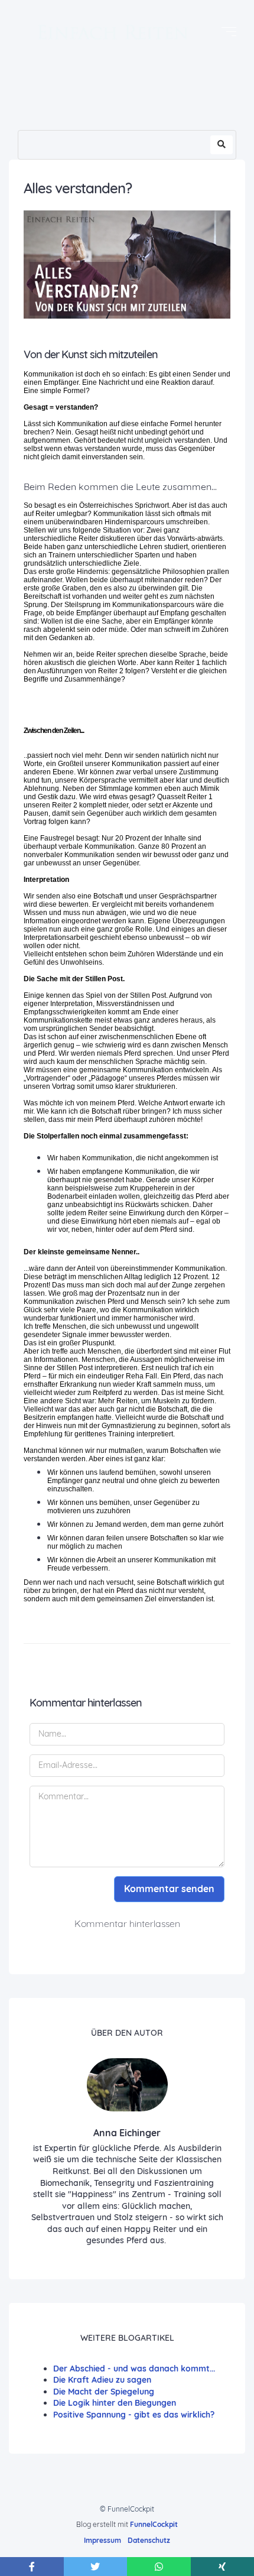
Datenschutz (149, 2540)
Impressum (102, 2540)
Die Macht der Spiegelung (104, 2392)
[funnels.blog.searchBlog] (222, 145)
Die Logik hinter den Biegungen (115, 2403)
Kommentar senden (169, 1889)
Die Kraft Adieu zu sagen (102, 2380)
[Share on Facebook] (32, 2567)
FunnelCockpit (154, 2524)
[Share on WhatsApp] (159, 2567)
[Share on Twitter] (96, 2567)
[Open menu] (229, 32)
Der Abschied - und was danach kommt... (134, 2369)
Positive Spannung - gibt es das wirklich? (134, 2415)
